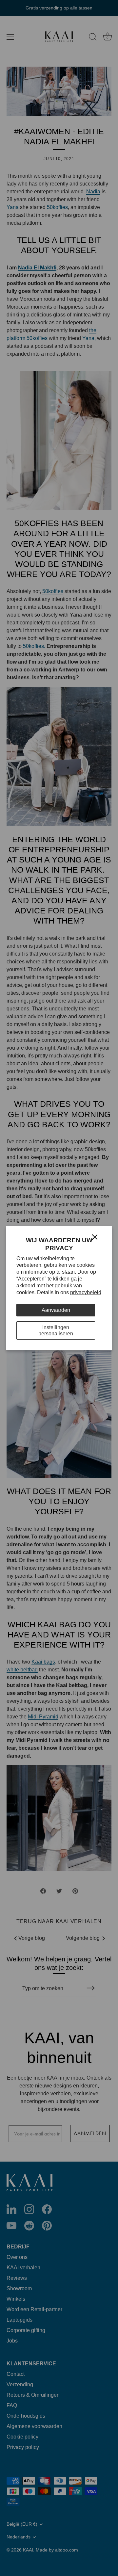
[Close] (95, 1237)
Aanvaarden (56, 1310)
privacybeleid (86, 1292)
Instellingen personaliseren (56, 1330)
